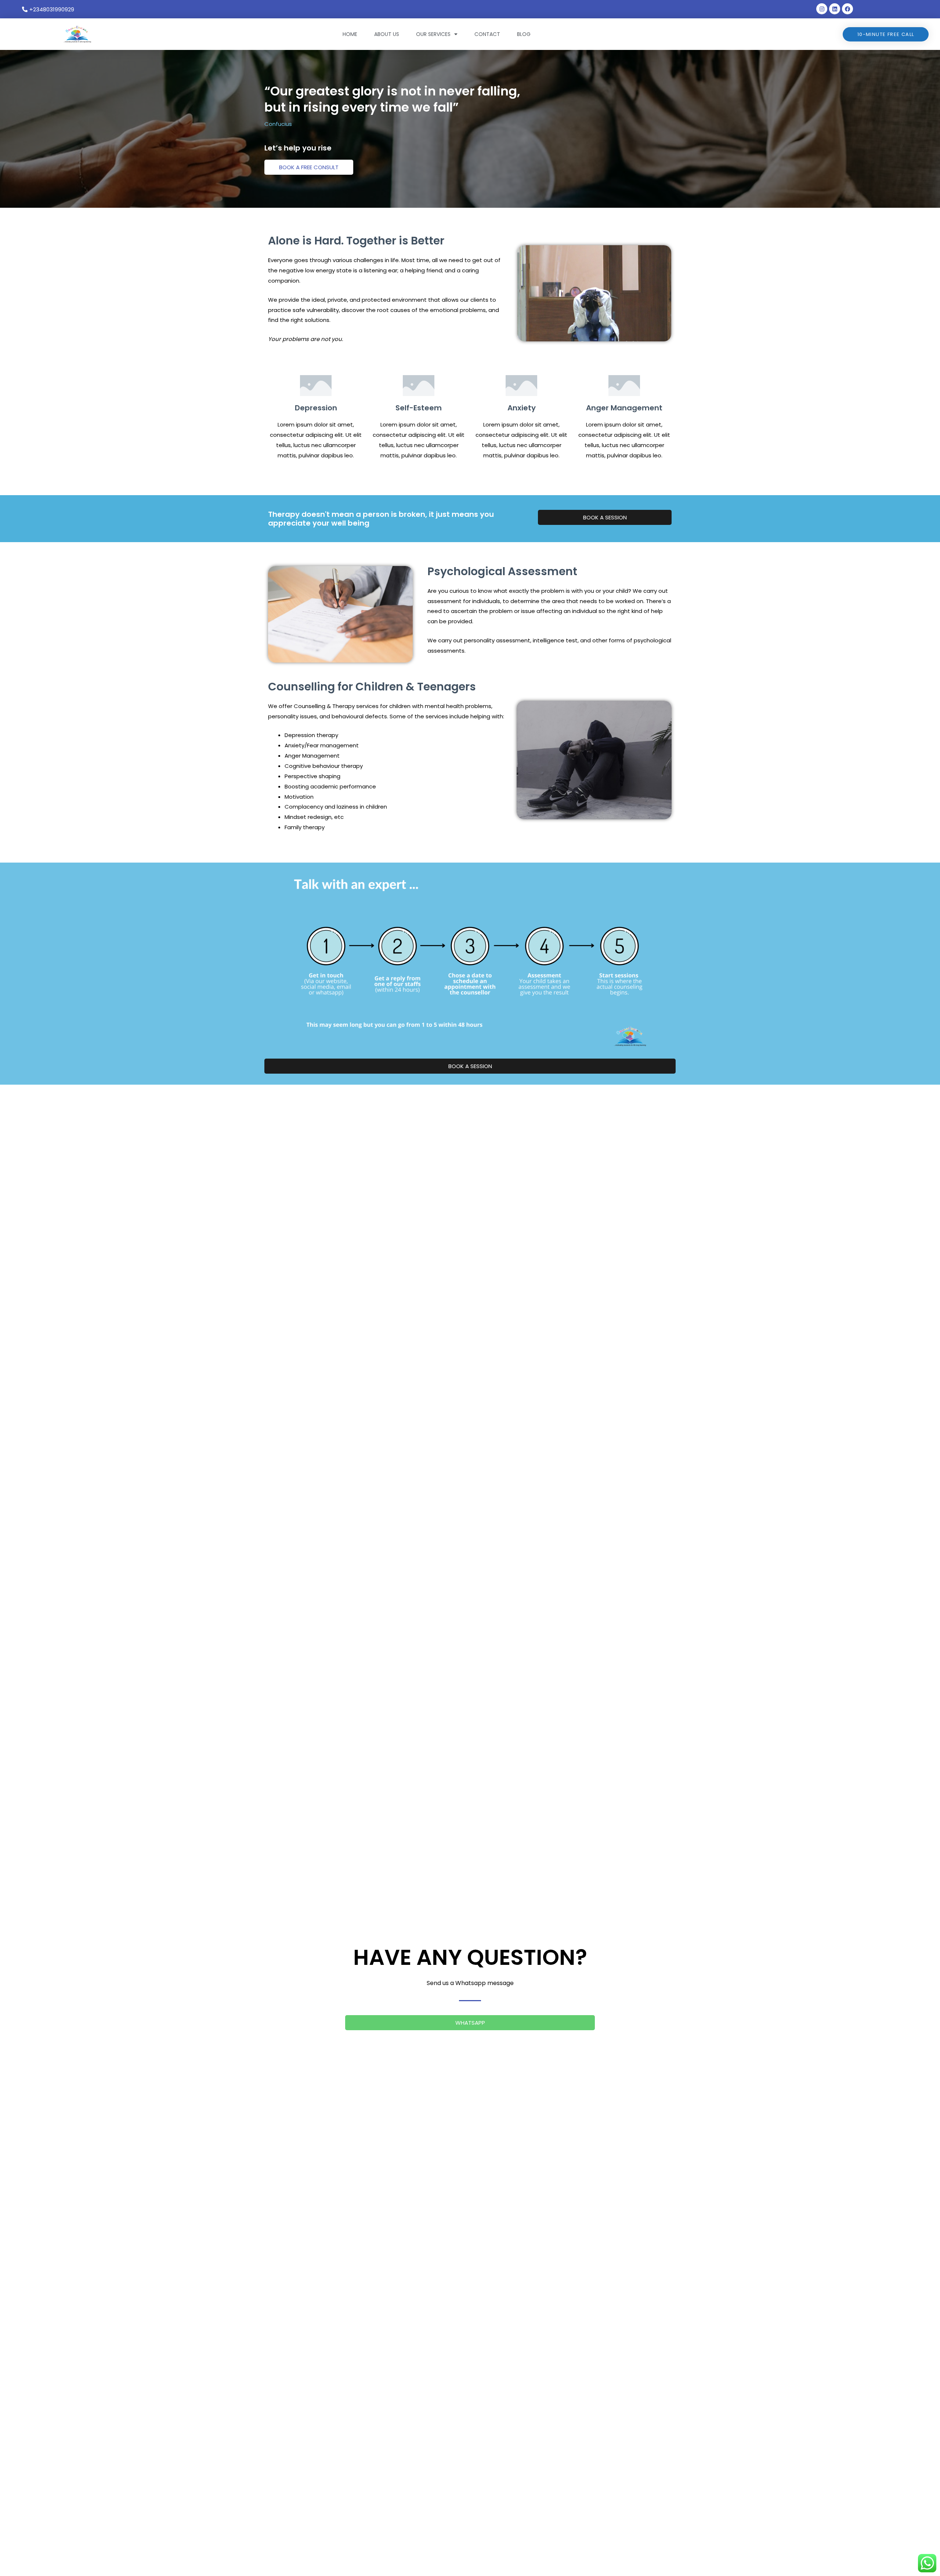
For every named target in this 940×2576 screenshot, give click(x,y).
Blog (524, 34)
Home (350, 34)
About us (387, 34)
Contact (487, 34)
